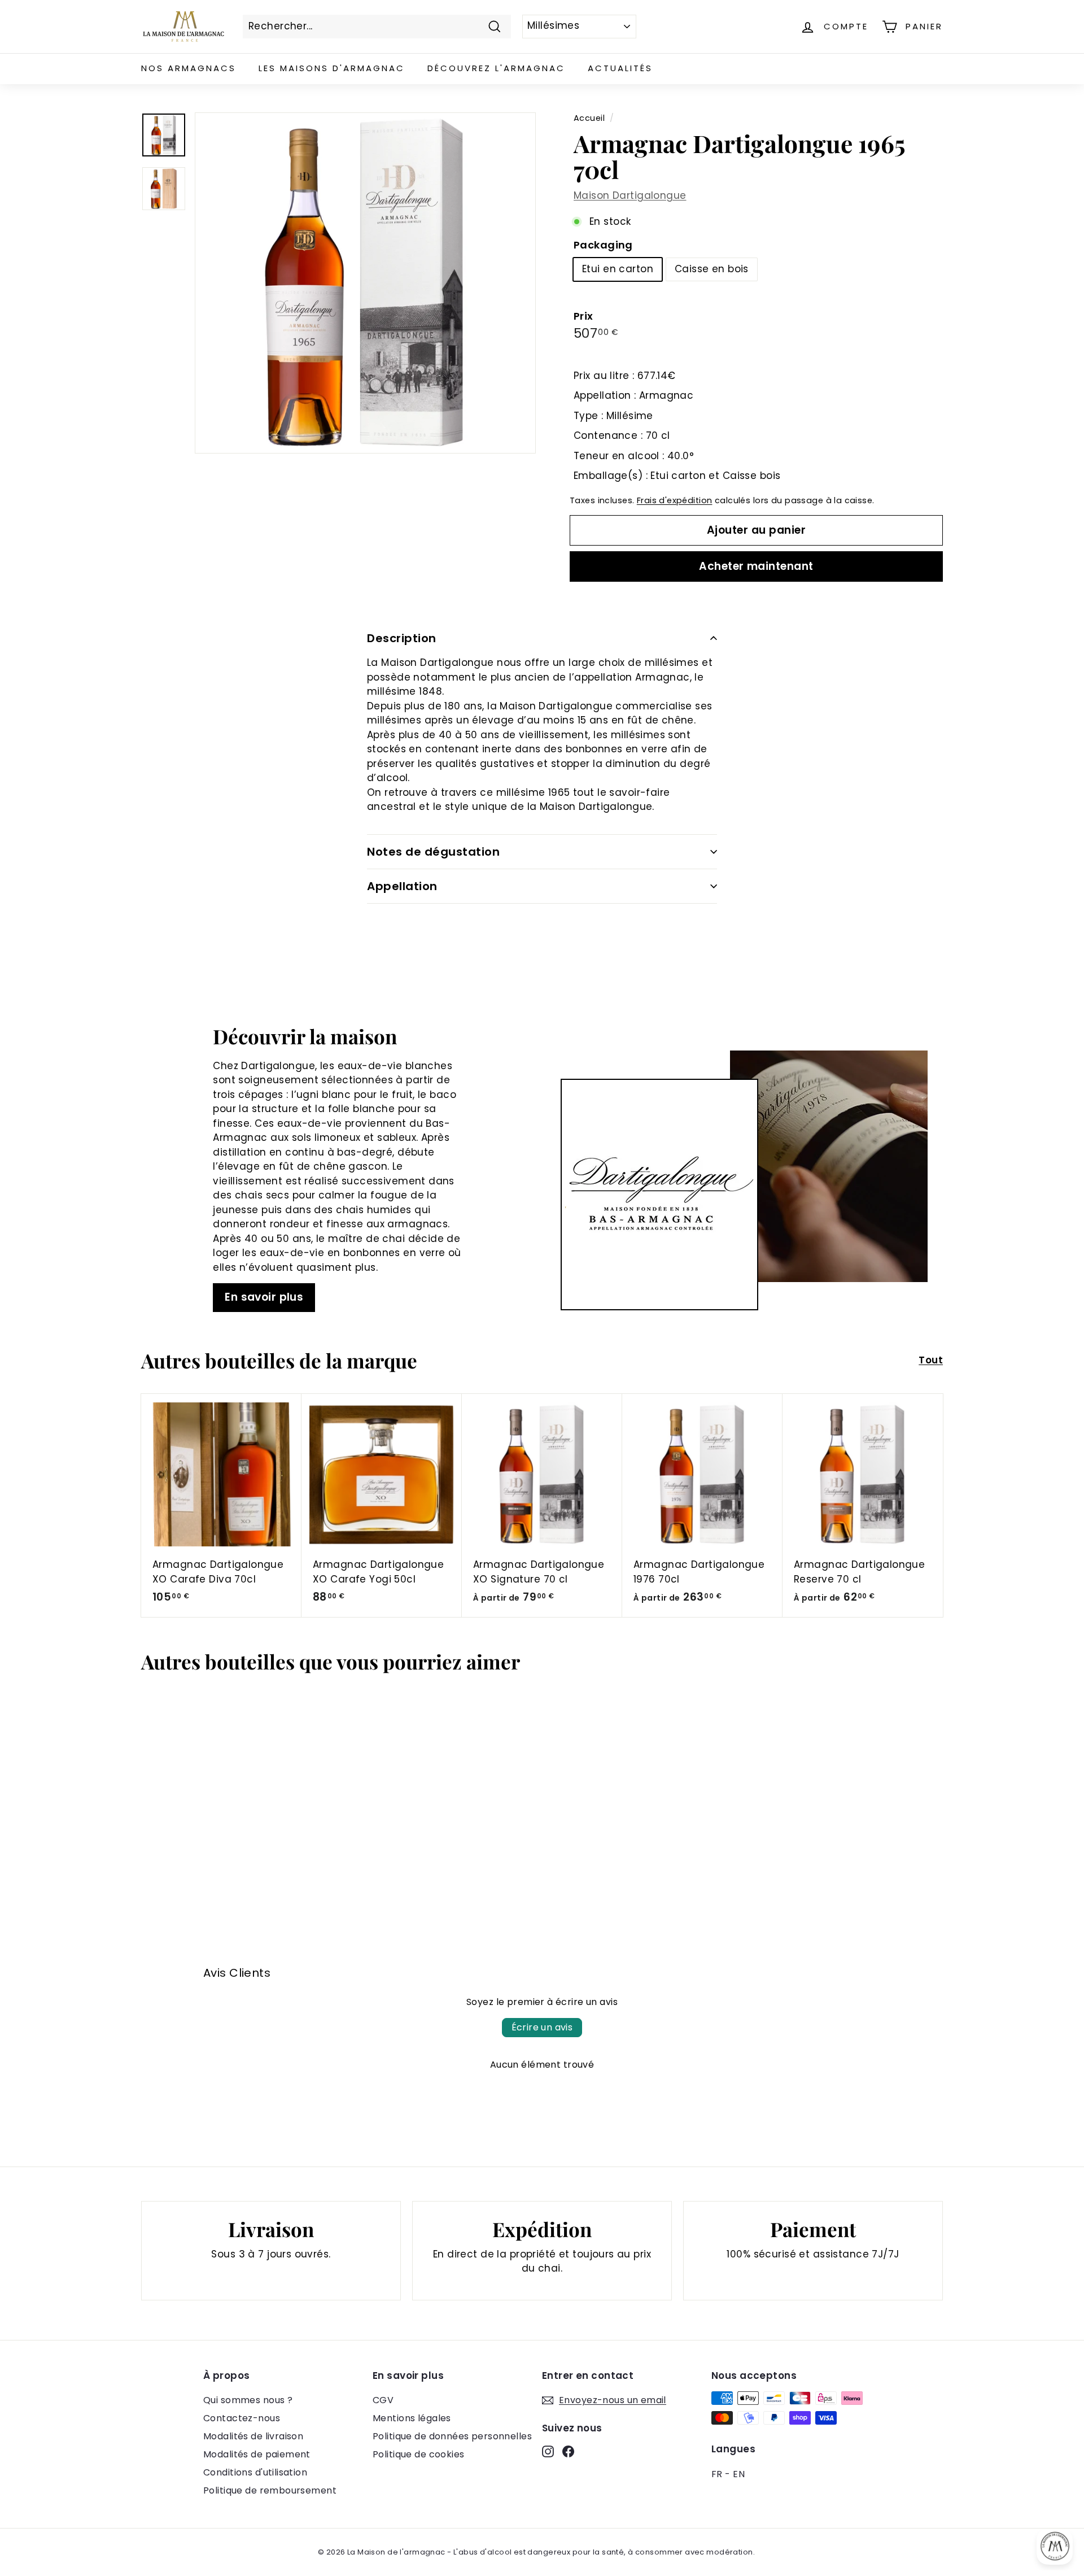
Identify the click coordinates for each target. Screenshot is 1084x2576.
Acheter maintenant (756, 566)
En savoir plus (264, 1297)
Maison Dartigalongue (630, 195)
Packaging (603, 245)
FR (717, 2474)
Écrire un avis (542, 2027)
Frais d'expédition (675, 500)
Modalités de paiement (257, 2454)
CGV (383, 2400)
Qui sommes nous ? (248, 2400)
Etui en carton (618, 269)
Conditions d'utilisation (255, 2472)
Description (402, 638)
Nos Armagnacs (189, 68)
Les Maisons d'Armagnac (332, 68)
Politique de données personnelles (452, 2436)
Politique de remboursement (270, 2490)
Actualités (620, 68)
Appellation (402, 886)
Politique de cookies (419, 2454)
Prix (583, 316)
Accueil (589, 118)
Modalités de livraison (253, 2436)
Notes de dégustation (433, 852)
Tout (931, 1360)
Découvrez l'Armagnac (496, 68)
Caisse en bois (712, 269)
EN (739, 2474)
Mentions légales (412, 2418)
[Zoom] (365, 283)
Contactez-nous (242, 2418)
